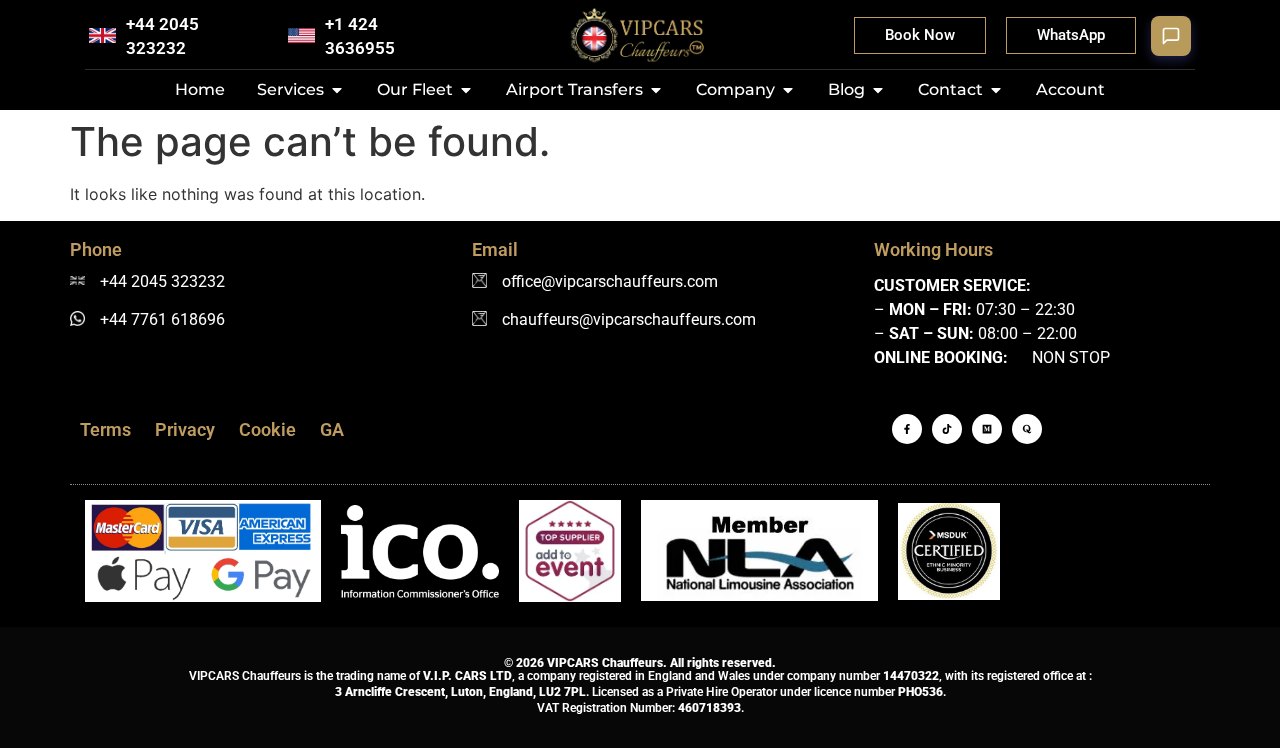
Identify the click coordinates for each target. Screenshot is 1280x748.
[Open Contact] (996, 90)
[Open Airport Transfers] (656, 90)
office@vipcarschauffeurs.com (610, 281)
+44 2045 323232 (162, 281)
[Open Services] (337, 90)
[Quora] (1027, 429)
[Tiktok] (947, 429)
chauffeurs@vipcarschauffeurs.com (629, 319)
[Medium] (987, 429)
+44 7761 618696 (162, 319)
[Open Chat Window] (1171, 36)
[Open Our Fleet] (466, 90)
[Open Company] (788, 90)
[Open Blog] (878, 90)
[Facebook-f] (907, 429)
